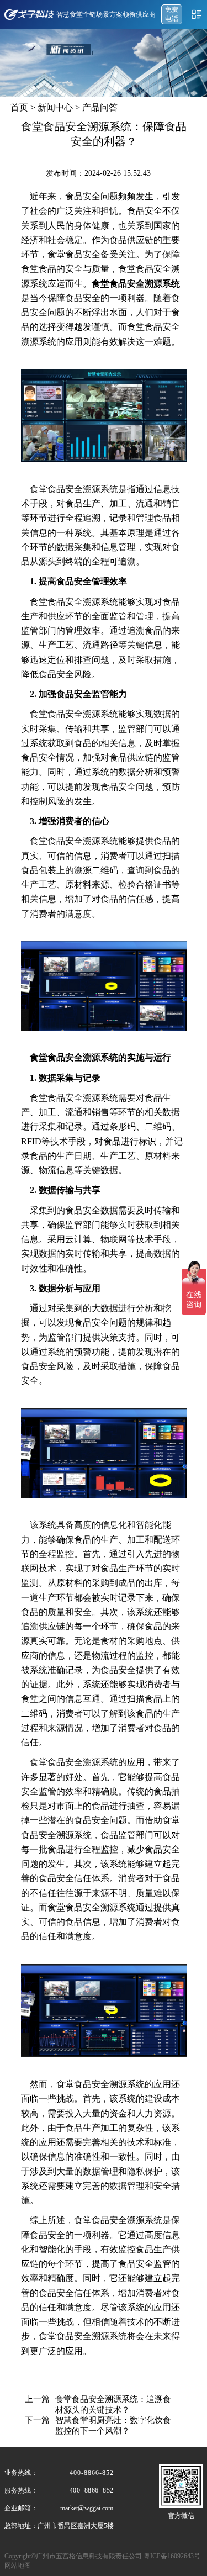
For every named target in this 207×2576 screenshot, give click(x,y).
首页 (19, 107)
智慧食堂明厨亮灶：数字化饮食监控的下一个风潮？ (113, 2425)
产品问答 (100, 107)
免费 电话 (172, 14)
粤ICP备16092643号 (172, 2556)
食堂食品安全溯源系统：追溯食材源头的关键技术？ (113, 2405)
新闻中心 (55, 107)
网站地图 (18, 2566)
